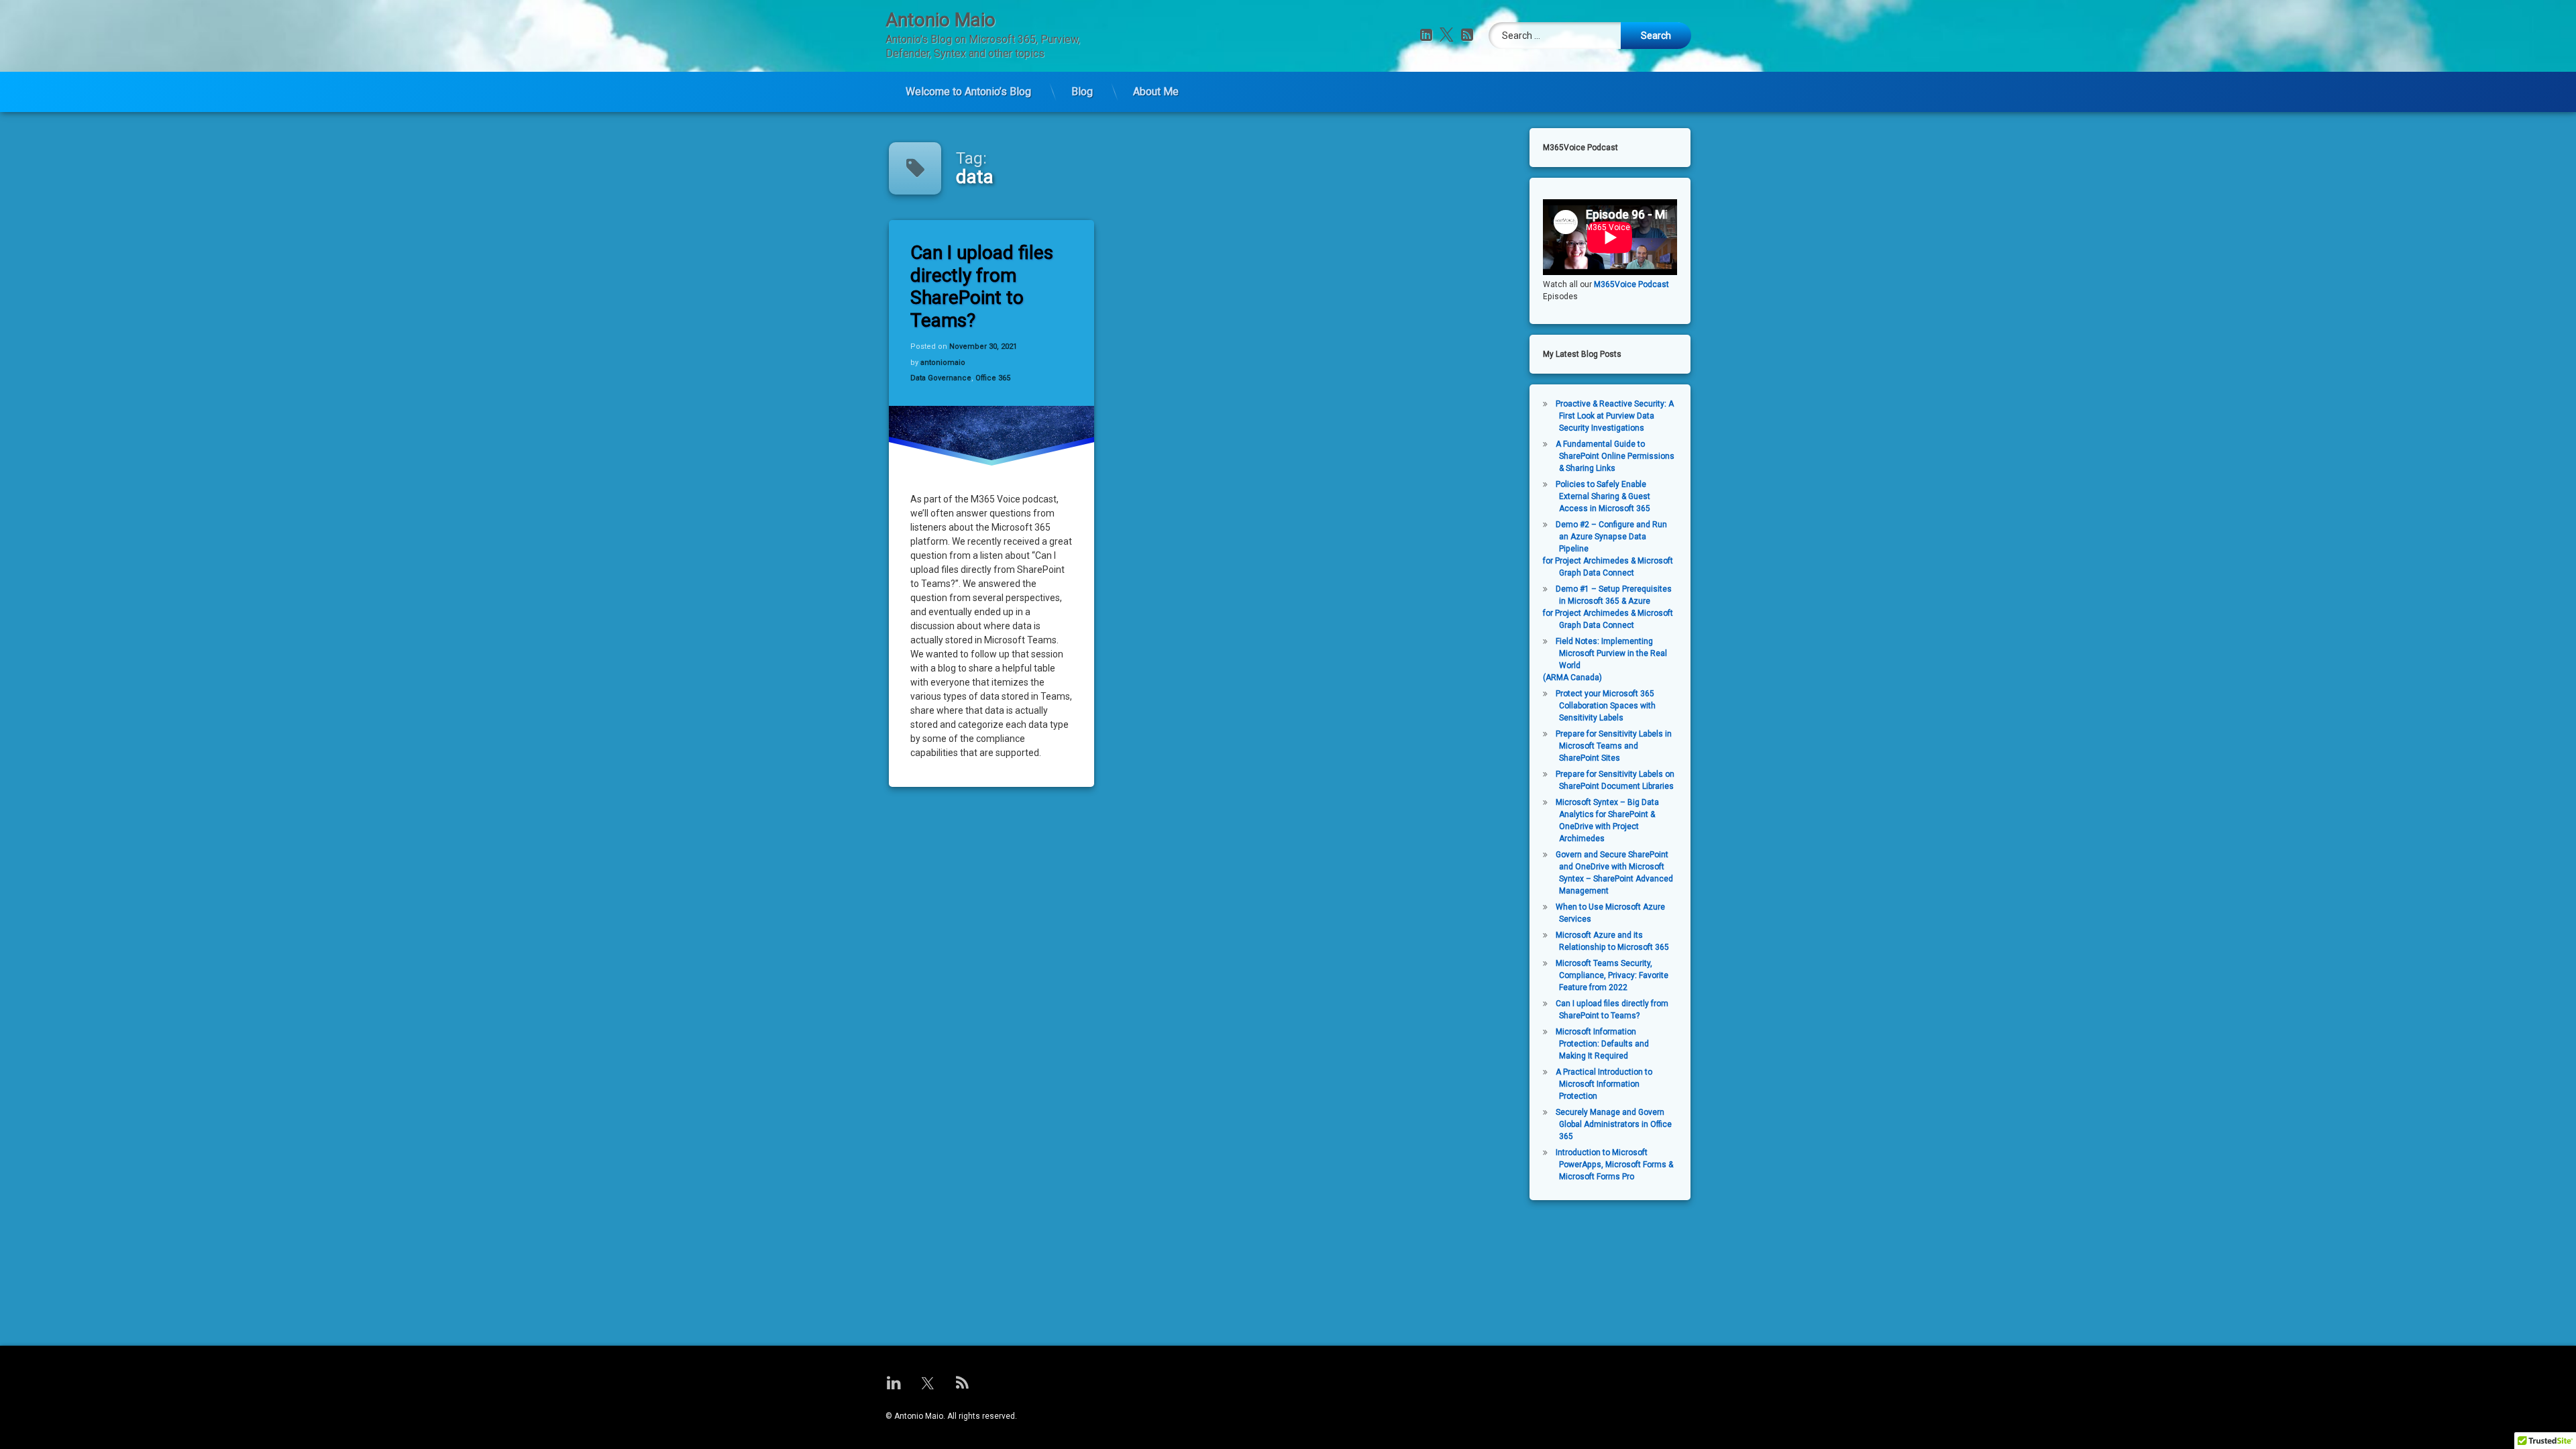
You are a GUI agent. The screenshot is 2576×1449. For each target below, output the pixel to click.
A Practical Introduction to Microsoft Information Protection (1604, 1084)
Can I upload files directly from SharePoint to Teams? (982, 286)
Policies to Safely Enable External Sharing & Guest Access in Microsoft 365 (1603, 496)
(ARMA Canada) (1572, 678)
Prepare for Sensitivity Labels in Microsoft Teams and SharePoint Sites (1614, 746)
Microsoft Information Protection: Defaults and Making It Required (1602, 1044)
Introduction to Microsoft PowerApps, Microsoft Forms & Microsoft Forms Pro (1614, 1165)
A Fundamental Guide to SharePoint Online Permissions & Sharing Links (1615, 456)
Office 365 (993, 378)
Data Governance (941, 378)
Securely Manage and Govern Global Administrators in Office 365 (1614, 1124)
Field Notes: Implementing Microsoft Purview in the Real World (1611, 653)
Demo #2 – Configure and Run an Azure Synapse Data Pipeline (1611, 537)
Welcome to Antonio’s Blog (968, 92)
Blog (1082, 92)
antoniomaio (943, 363)
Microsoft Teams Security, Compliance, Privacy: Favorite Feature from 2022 (1612, 975)
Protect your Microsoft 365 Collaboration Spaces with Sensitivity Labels (1606, 706)
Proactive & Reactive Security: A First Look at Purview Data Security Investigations (1615, 416)
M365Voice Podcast (1631, 284)
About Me (1156, 92)
